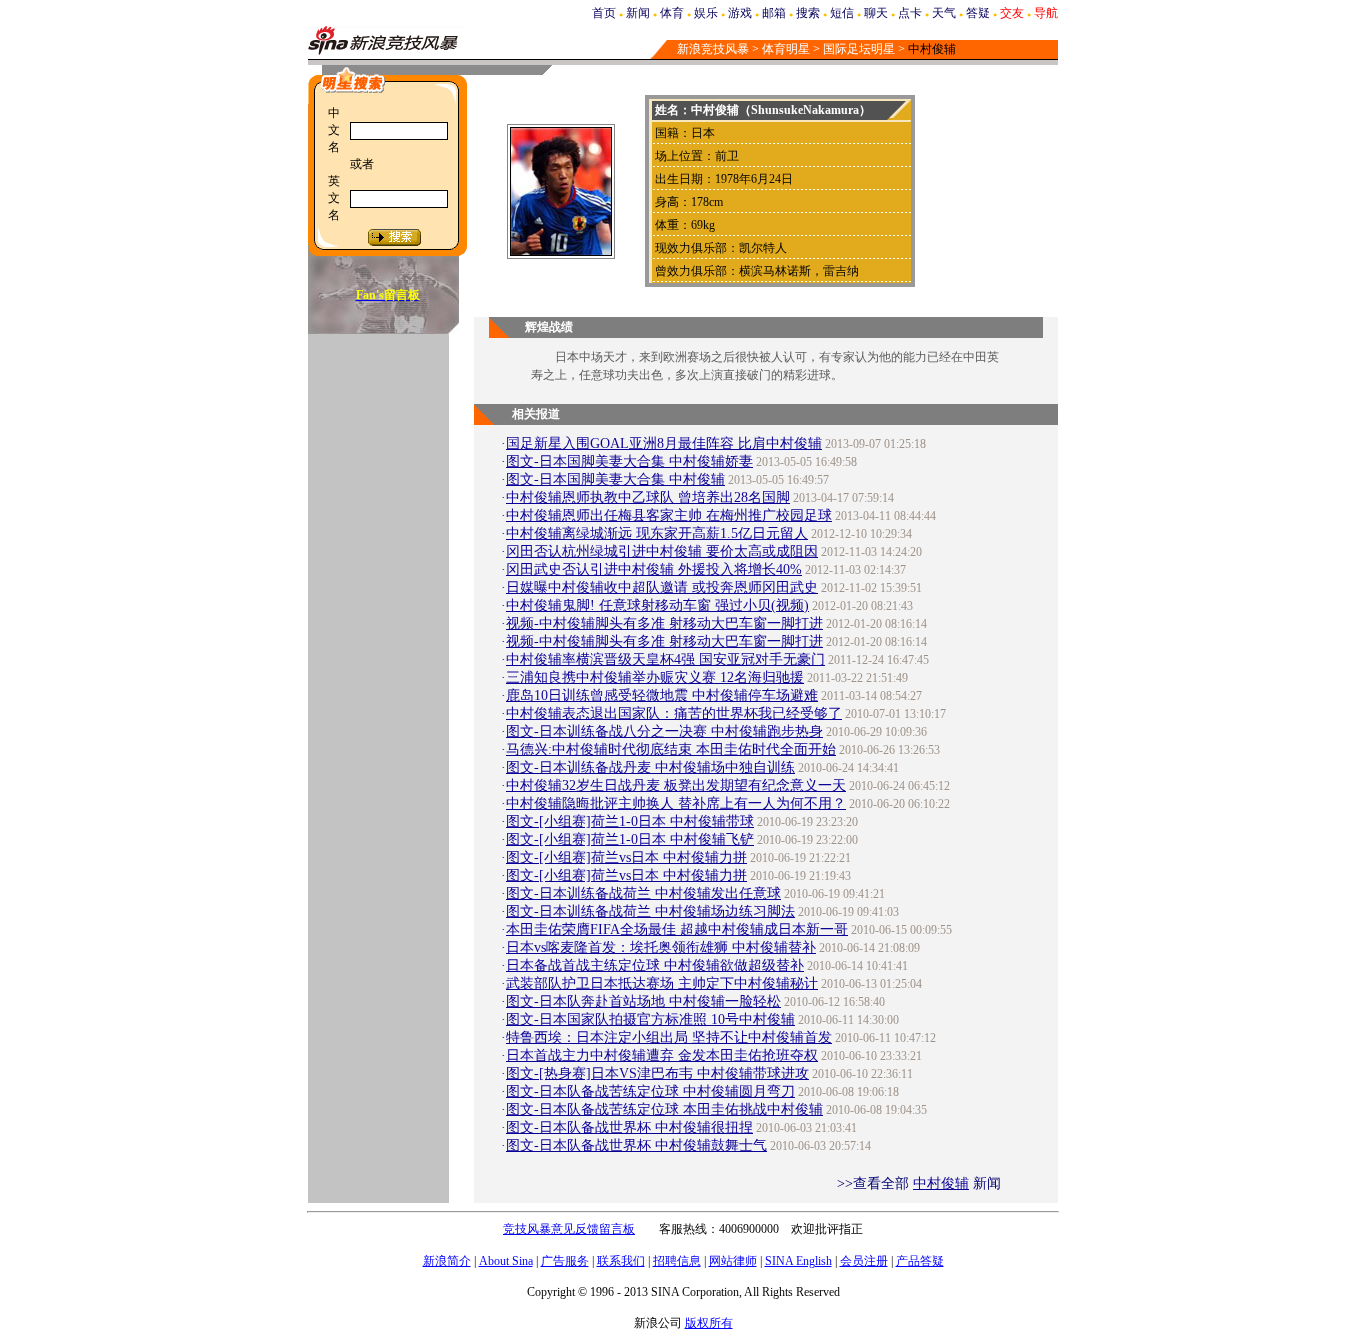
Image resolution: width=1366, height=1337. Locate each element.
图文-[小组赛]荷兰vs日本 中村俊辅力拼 (626, 857)
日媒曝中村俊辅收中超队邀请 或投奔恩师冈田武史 (662, 587)
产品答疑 (920, 1261)
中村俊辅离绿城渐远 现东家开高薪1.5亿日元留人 (657, 533)
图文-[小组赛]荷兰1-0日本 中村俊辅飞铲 (630, 839)
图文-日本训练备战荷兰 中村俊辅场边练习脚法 (650, 911)
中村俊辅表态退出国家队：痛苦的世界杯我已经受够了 (674, 713)
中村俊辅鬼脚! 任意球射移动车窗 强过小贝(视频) (657, 605)
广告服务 (565, 1261)
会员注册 (864, 1261)
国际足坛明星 (859, 49)
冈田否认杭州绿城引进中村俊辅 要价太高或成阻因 (662, 551)
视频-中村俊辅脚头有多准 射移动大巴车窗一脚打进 (664, 623)
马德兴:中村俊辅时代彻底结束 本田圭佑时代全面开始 (671, 749)
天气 (944, 13)
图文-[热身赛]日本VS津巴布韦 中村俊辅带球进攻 (657, 1073)
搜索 (808, 13)
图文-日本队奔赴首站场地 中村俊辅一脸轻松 (643, 1001)
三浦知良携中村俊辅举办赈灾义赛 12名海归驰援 (655, 677)
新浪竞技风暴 (713, 49)
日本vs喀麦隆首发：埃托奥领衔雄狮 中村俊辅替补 (661, 947)
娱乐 (706, 13)
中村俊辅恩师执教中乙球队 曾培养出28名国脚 (648, 497)
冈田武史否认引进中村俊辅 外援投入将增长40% (654, 569)
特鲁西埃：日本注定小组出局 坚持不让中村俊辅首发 (669, 1037)
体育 (672, 13)
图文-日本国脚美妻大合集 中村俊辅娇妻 (629, 461)
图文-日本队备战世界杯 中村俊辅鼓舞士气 (636, 1145)
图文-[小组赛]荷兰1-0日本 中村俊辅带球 (630, 821)
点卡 (910, 13)
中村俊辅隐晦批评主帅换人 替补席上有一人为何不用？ (676, 803)
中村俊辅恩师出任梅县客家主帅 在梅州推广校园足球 (669, 515)
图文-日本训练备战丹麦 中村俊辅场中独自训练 (650, 767)
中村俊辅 (941, 1183)
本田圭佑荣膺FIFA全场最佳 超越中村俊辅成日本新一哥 (677, 929)
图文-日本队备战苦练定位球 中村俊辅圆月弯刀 (650, 1091)
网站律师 (733, 1261)
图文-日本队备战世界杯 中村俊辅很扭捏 (629, 1127)
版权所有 (709, 1323)
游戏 (740, 13)
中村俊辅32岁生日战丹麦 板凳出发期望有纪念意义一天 (676, 785)
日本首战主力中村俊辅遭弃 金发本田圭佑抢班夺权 (662, 1055)
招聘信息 (677, 1261)
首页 (604, 13)
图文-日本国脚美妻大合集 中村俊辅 (615, 479)
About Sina (506, 1261)
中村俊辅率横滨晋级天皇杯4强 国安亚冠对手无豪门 (665, 659)
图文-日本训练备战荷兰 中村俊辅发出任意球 (643, 893)
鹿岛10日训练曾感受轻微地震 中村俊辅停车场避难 (662, 695)
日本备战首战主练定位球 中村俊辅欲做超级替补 (655, 965)
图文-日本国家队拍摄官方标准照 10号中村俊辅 (650, 1019)
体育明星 (786, 49)
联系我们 (621, 1261)
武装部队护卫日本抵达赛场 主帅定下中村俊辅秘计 (662, 983)
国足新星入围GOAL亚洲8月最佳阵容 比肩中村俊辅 (664, 443)
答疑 (978, 13)
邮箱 (774, 13)
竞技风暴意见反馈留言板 (569, 1229)
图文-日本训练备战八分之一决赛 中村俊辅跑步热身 (664, 731)
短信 (842, 13)
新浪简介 (447, 1261)
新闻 (638, 13)
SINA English (798, 1261)
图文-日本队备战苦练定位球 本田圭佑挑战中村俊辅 (664, 1109)
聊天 (876, 13)
